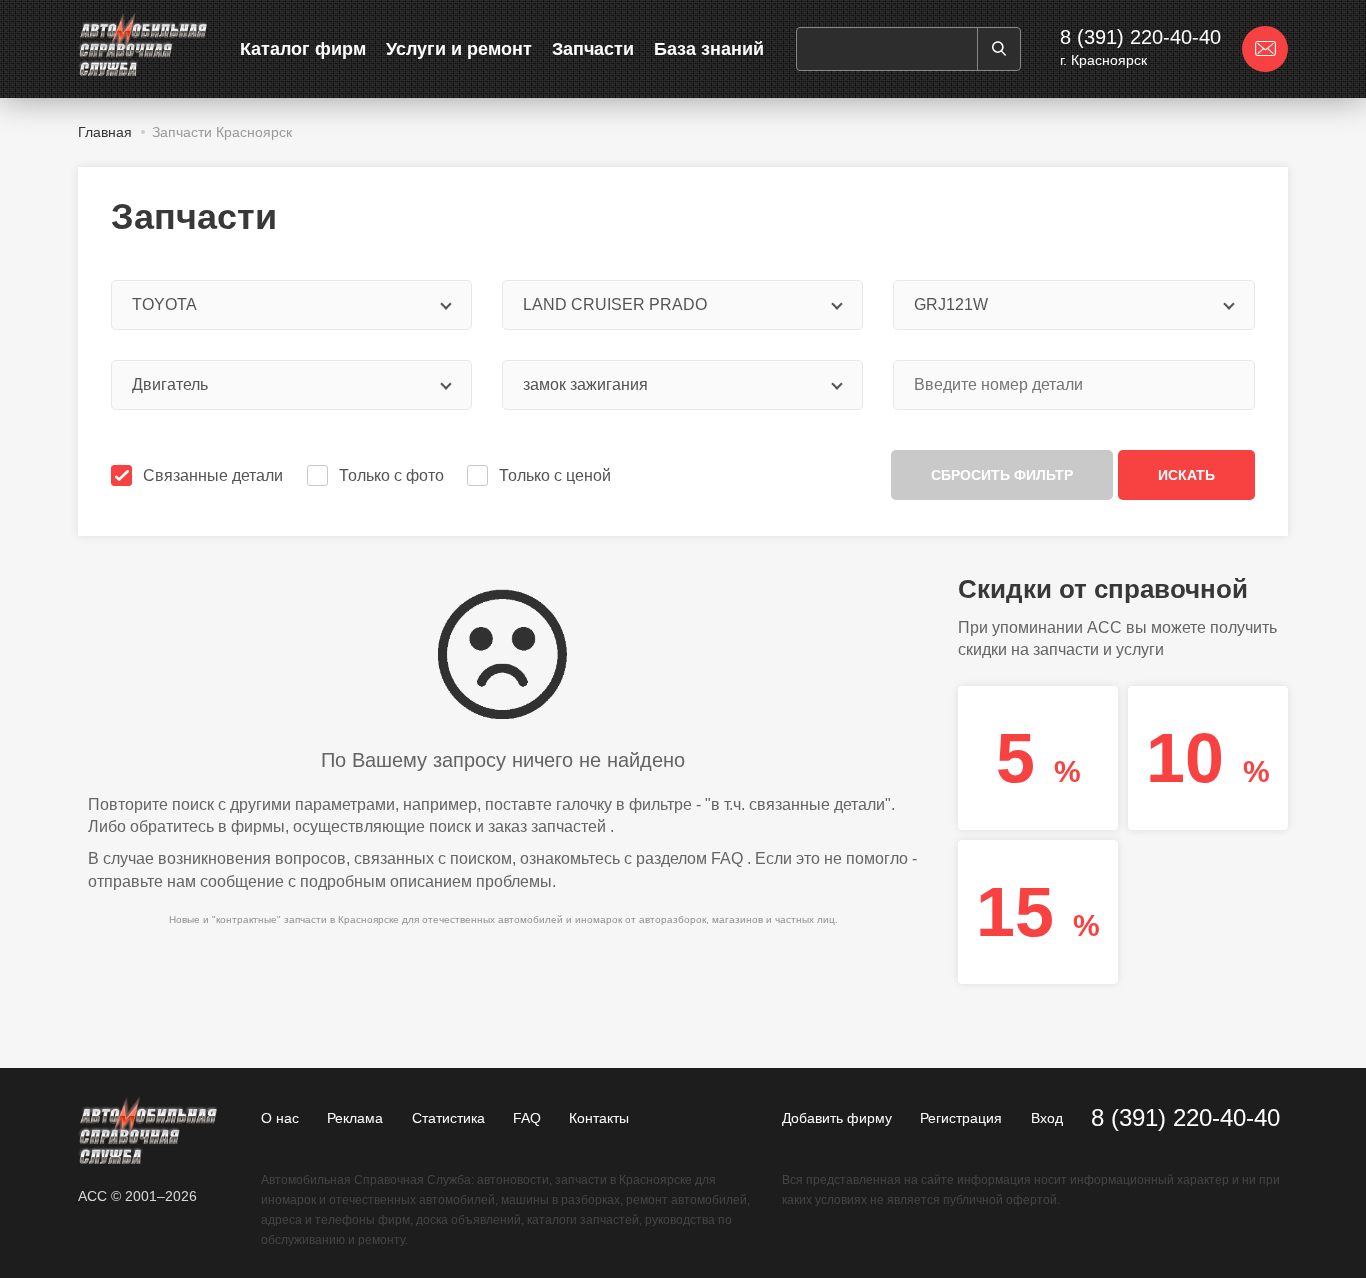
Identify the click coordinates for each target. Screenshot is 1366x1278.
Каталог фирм (303, 49)
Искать (1186, 475)
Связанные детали (213, 475)
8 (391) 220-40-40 (1140, 37)
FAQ (727, 858)
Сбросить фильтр (1002, 475)
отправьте (125, 881)
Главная (105, 132)
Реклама (355, 1118)
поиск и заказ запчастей (517, 826)
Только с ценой (555, 475)
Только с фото (391, 475)
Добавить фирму (837, 1118)
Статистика (448, 1118)
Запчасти (593, 49)
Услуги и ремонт (459, 49)
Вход (1047, 1118)
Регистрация (961, 1118)
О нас (280, 1118)
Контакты (599, 1118)
